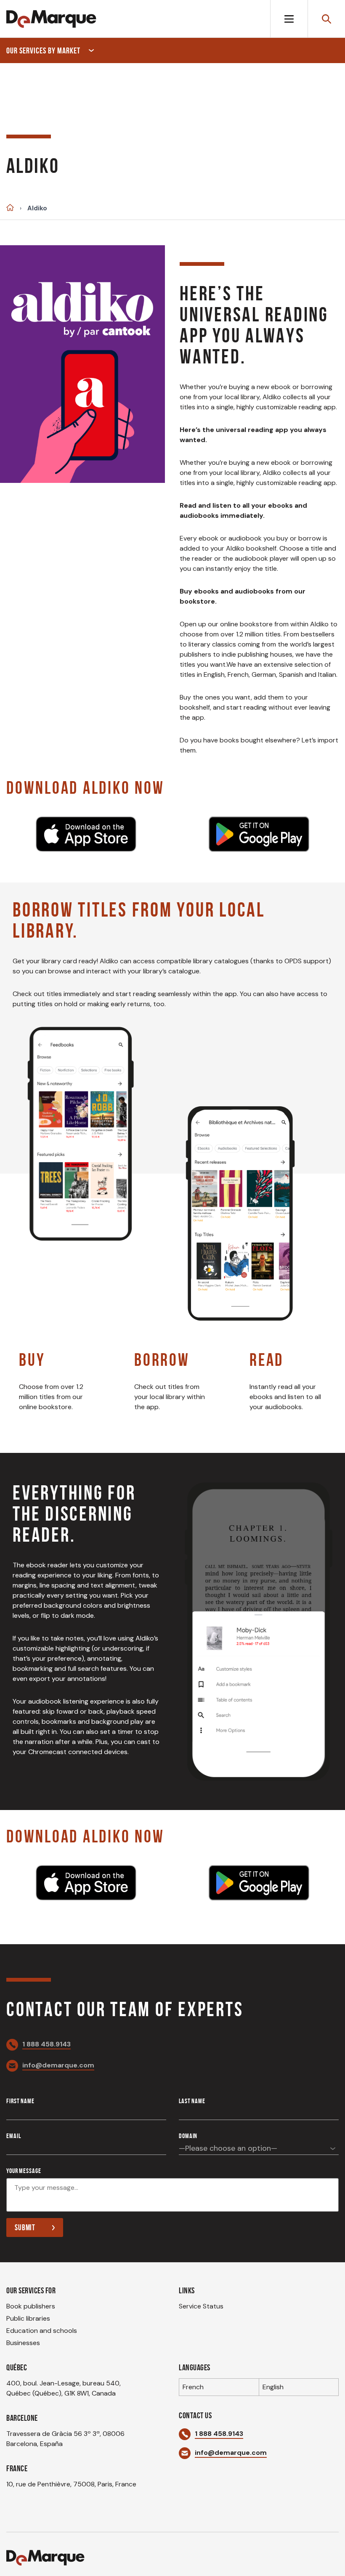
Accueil (10, 208)
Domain (188, 2136)
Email (13, 2136)
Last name (192, 2101)
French (193, 2387)
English (273, 2387)
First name (20, 2101)
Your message (24, 2171)
